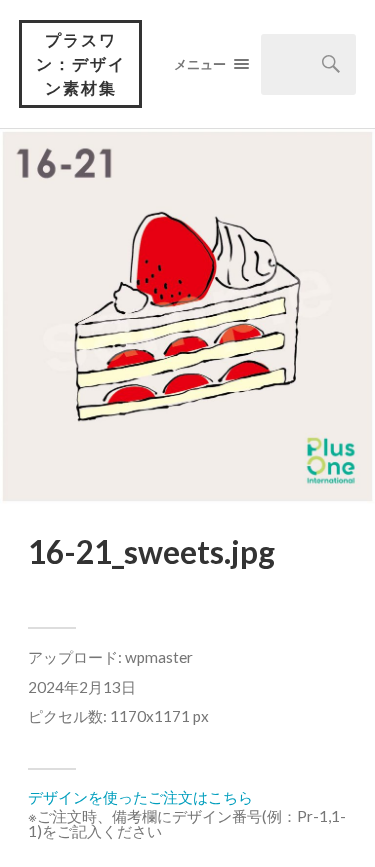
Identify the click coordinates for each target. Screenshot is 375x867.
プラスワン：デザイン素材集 (81, 63)
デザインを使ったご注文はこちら (140, 797)
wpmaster (159, 657)
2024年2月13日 (82, 687)
